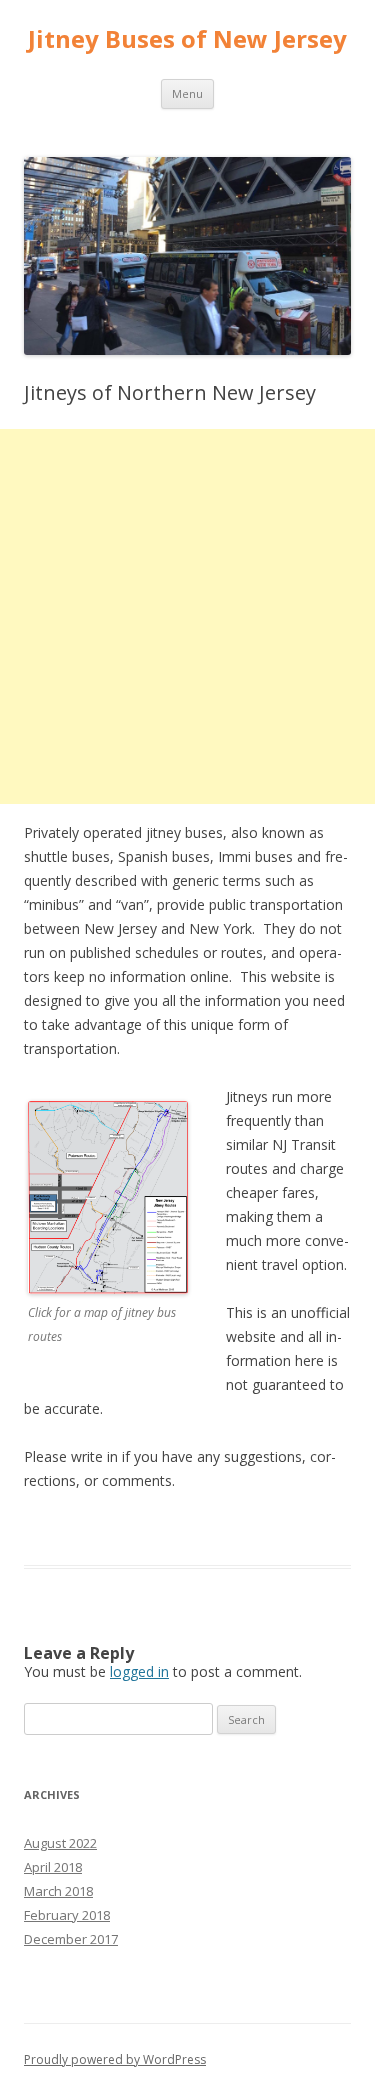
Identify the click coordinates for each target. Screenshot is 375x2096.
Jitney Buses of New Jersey (187, 39)
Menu (187, 93)
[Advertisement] (187, 616)
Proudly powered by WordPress (115, 2059)
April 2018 (53, 1867)
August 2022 (60, 1843)
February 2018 (67, 1915)
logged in (139, 1671)
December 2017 (71, 1939)
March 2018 (58, 1891)
